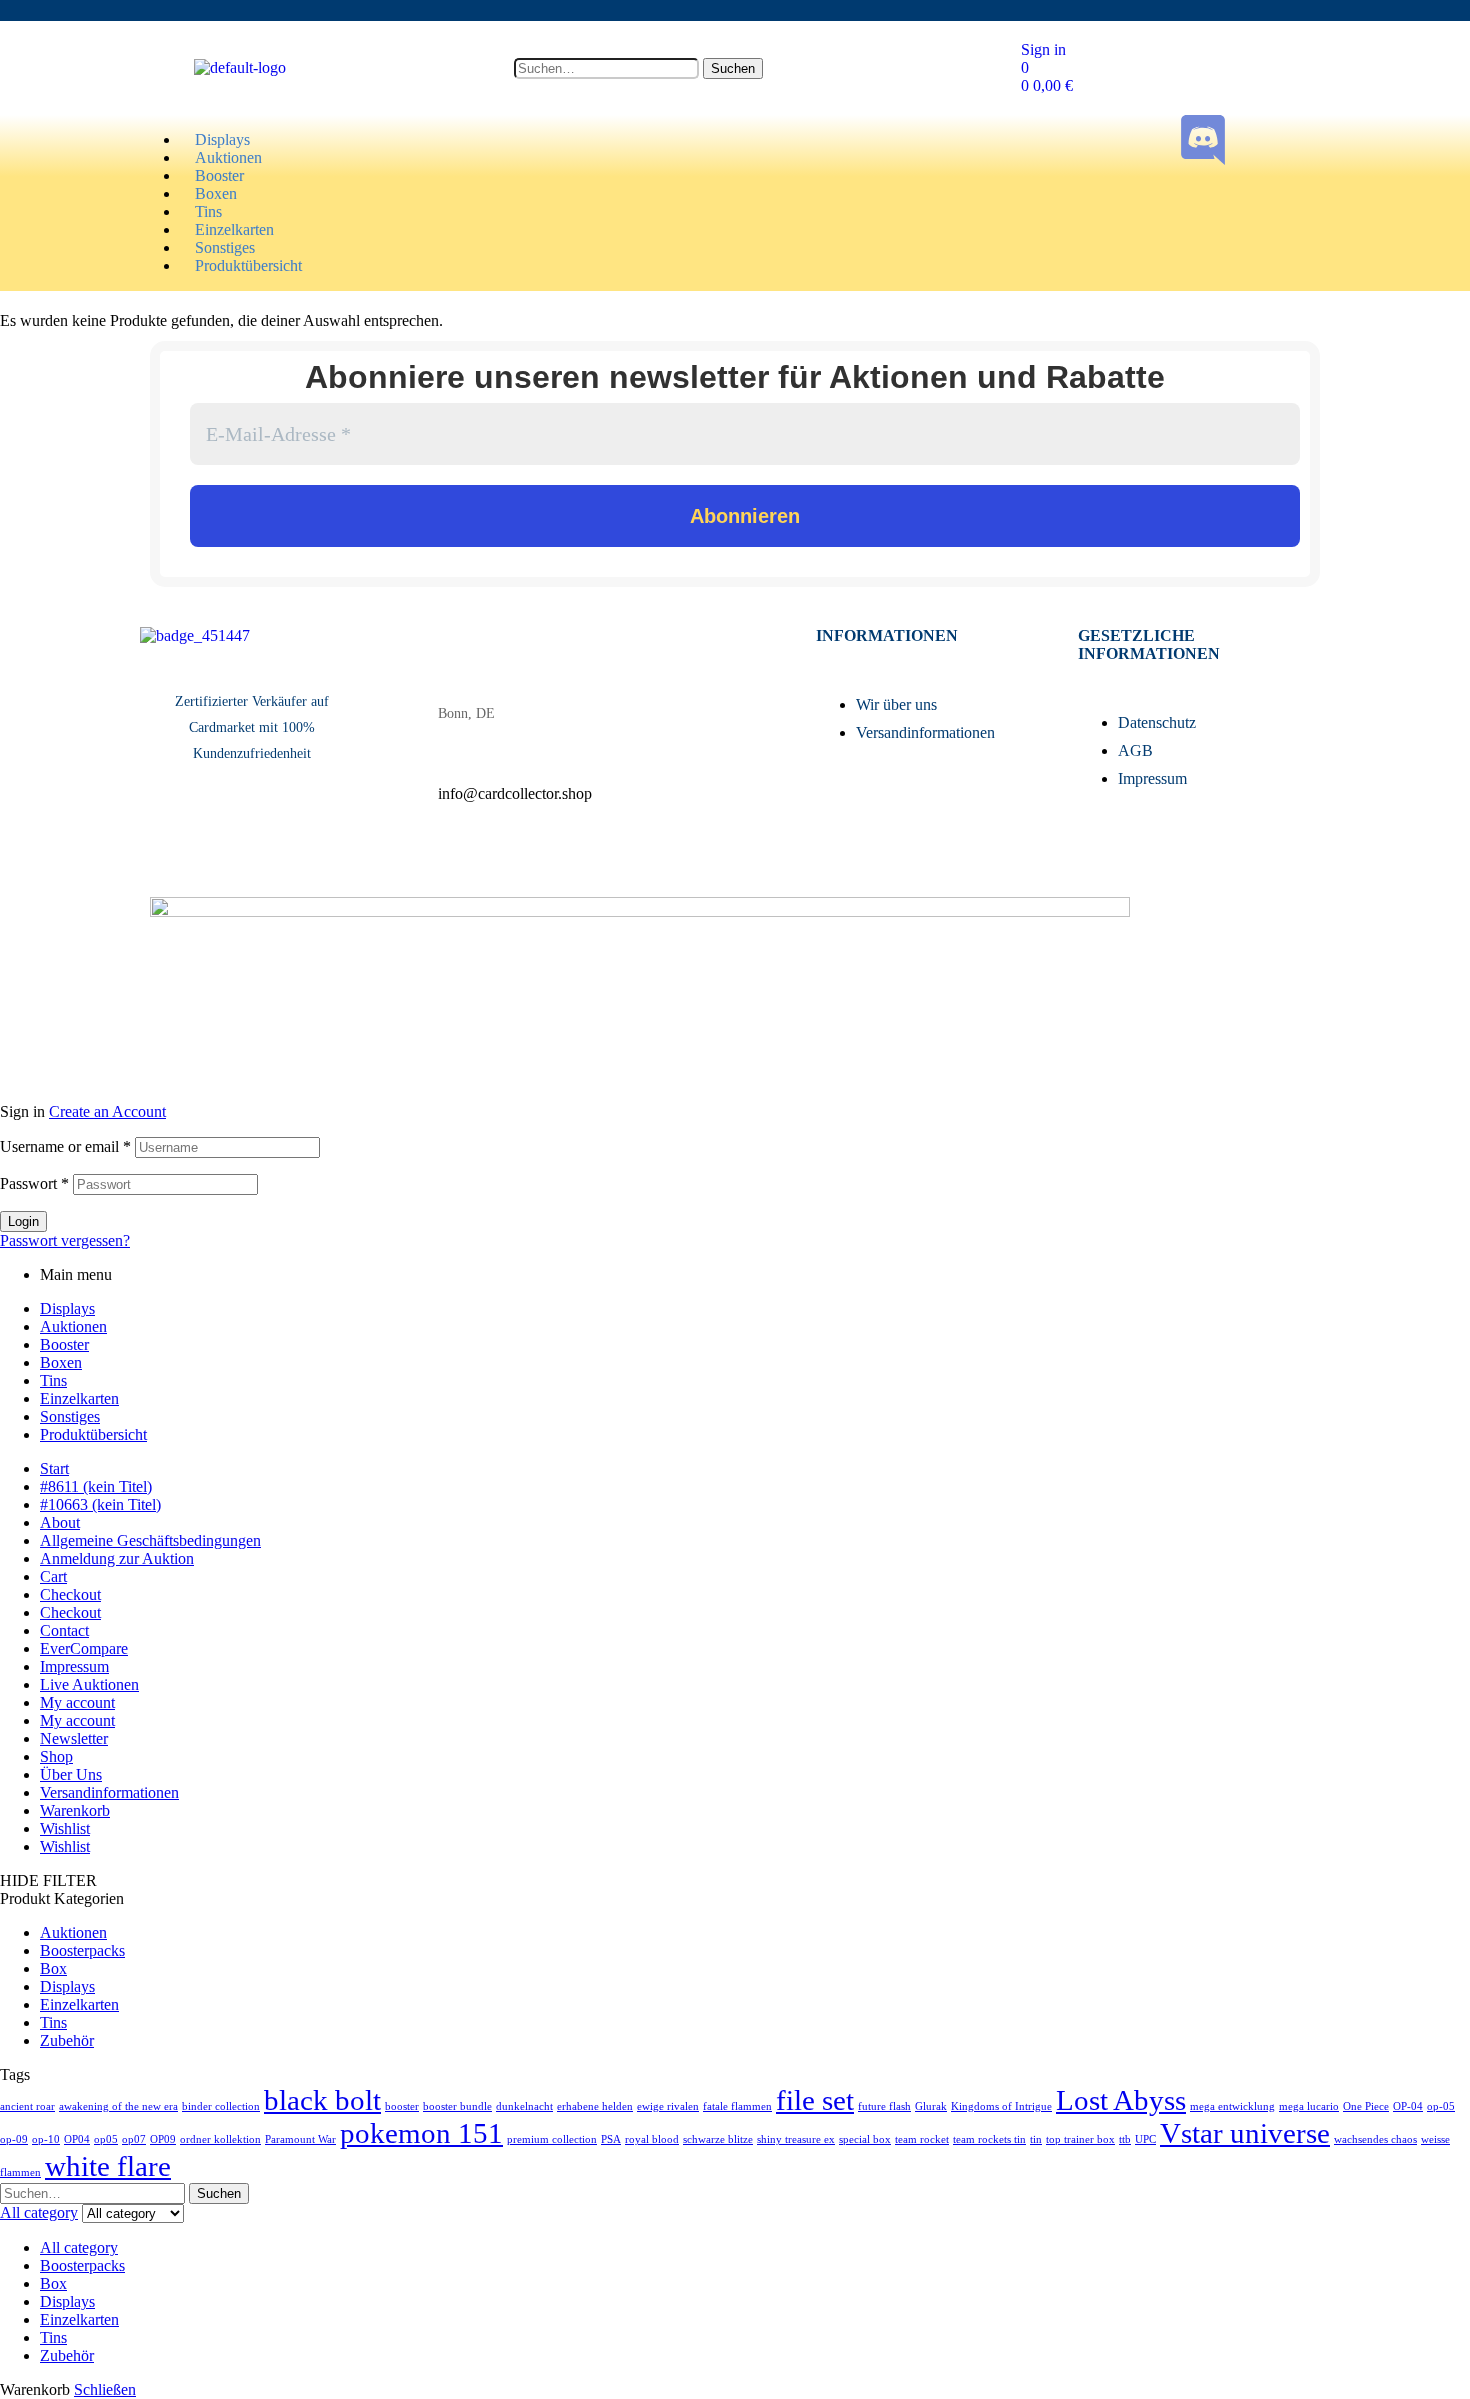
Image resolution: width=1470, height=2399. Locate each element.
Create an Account (107, 1111)
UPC (1145, 2139)
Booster (64, 1344)
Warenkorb (75, 1810)
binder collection (221, 2106)
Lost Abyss (1121, 2100)
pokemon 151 (421, 2133)
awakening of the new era (118, 2106)
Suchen (733, 68)
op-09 (14, 2139)
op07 (134, 2139)
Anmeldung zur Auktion (117, 1558)
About (60, 1522)
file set (815, 2100)
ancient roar (27, 2106)
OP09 (163, 2139)
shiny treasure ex (796, 2139)
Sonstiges (70, 1416)
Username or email (65, 1146)
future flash (884, 2106)
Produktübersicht (93, 1434)
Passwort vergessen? (65, 1240)
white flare (108, 2166)
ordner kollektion (220, 2139)
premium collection (552, 2139)
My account (77, 1702)
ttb (1125, 2139)
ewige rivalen (668, 2106)
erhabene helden (595, 2106)
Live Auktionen (89, 1684)
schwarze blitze (718, 2139)
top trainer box (1080, 2139)
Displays (67, 1308)
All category (79, 2247)
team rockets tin (989, 2139)
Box (53, 1968)
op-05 (1441, 2106)
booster (402, 2106)
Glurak (931, 2106)
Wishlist (65, 1828)
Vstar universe (1245, 2133)
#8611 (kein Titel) (96, 1486)
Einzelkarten (79, 1398)
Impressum (74, 1666)
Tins (53, 1380)
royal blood (652, 2139)
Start (54, 1468)
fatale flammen (737, 2106)
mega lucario (1309, 2106)
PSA (611, 2139)
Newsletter (74, 1738)
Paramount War (300, 2139)
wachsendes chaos (1375, 2139)
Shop (56, 1756)
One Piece (1366, 2106)
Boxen (61, 1362)
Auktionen (73, 1326)
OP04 (77, 2139)
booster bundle (457, 2106)
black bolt (322, 2100)
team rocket (922, 2139)
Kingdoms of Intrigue (1001, 2106)
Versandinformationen (109, 1792)
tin (1036, 2139)
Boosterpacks (82, 1950)
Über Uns (71, 1774)
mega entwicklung (1232, 2106)
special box (865, 2139)
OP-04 (1408, 2106)
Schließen (105, 2389)
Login (23, 1221)
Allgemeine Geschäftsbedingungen (150, 1540)
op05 (106, 2139)
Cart (53, 1576)
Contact (64, 1630)
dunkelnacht (524, 2106)
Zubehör (67, 2040)
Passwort (34, 1183)
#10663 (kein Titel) (100, 1504)
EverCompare (84, 1648)
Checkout (70, 1594)
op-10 (46, 2139)
